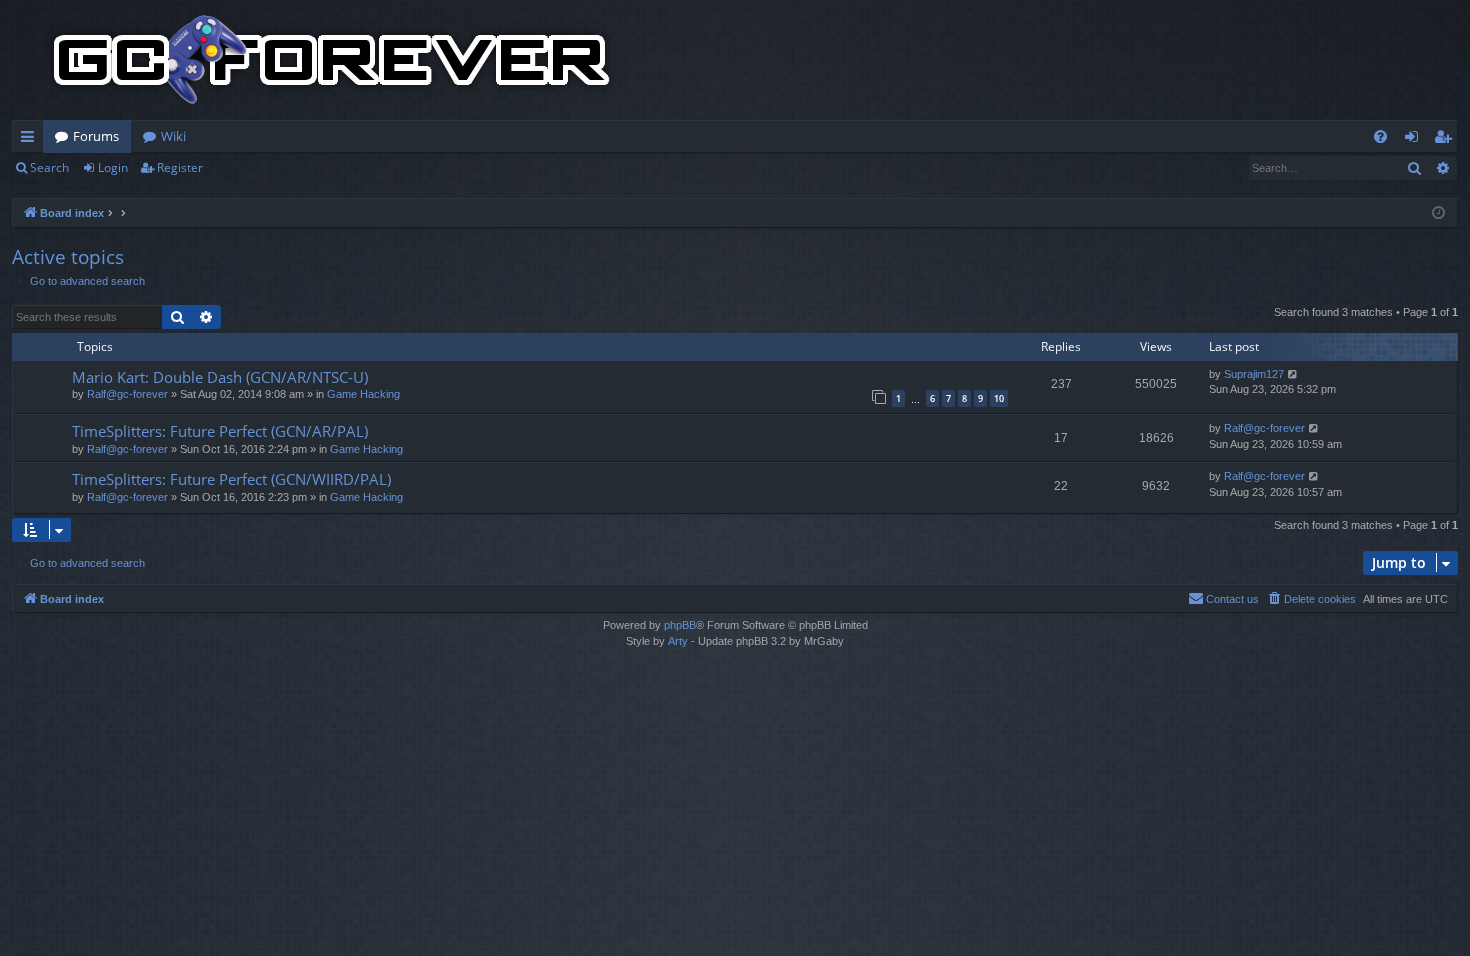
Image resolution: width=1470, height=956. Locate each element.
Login (113, 167)
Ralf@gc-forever (127, 394)
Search (49, 167)
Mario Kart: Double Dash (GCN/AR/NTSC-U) (220, 377)
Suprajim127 (1254, 374)
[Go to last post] (1293, 374)
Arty (678, 641)
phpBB (680, 625)
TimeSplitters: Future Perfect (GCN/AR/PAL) (220, 431)
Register (180, 167)
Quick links (31, 140)
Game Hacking (363, 394)
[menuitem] (1380, 136)
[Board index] (332, 60)
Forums (96, 136)
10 (999, 398)
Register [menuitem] (1447, 140)
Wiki (173, 136)
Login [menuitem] (1415, 140)
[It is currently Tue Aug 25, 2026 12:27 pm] (1438, 213)
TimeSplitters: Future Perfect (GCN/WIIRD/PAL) (231, 479)
